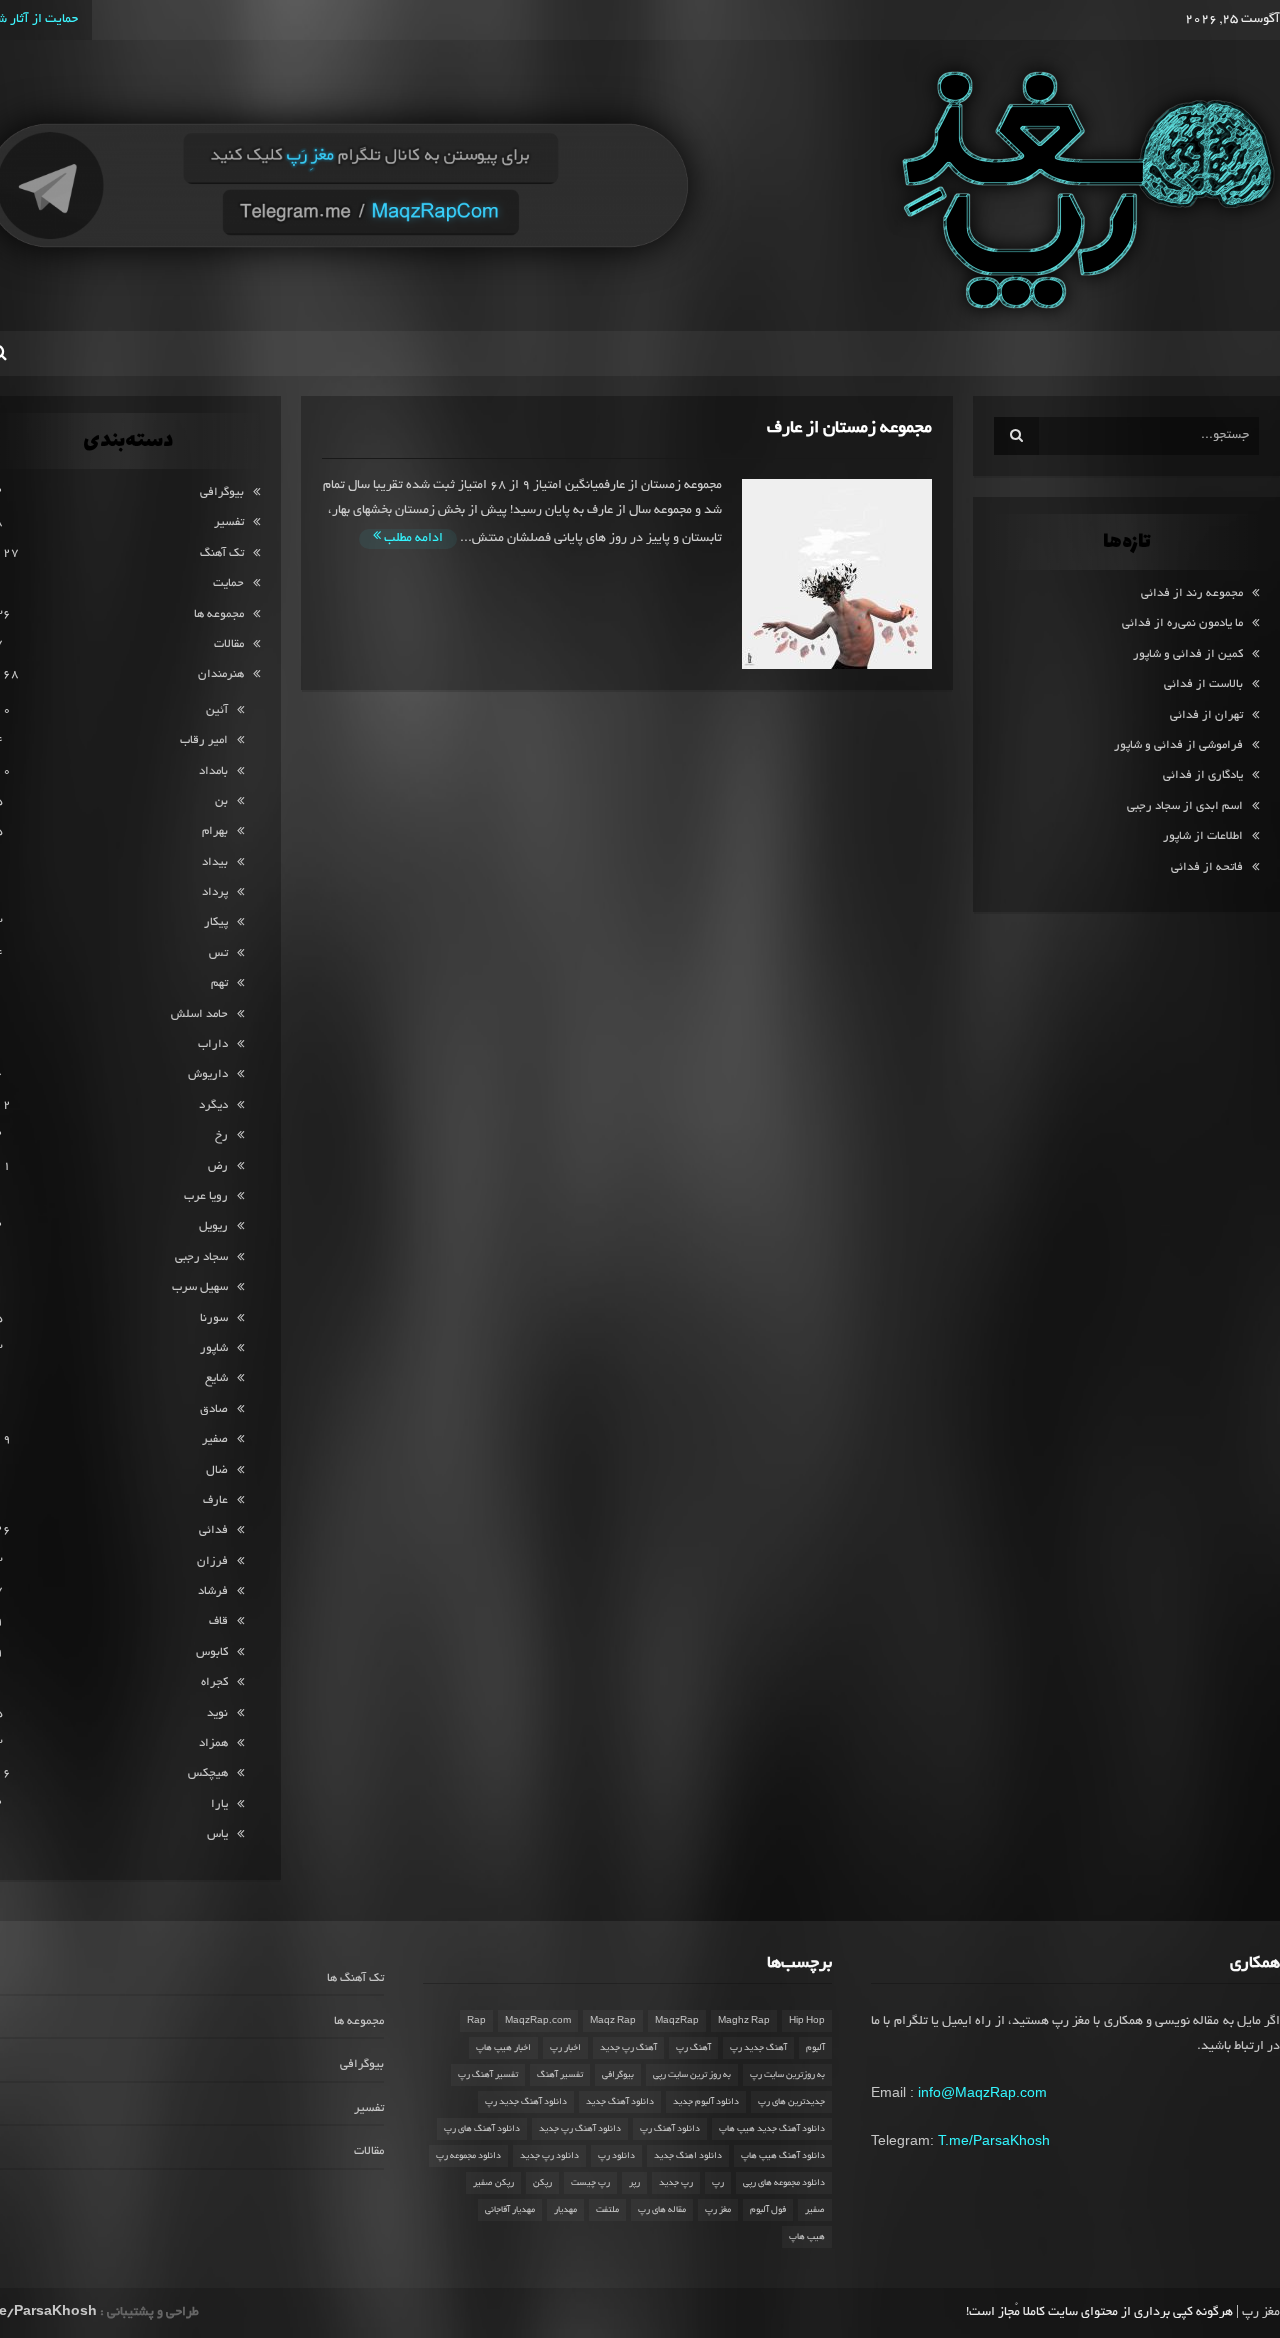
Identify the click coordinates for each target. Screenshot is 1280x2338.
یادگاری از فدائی (1203, 775)
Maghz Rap (744, 2021)
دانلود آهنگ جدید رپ (526, 2102)
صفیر (215, 1439)
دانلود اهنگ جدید (688, 2156)
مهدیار (565, 2210)
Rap (476, 2021)
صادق (214, 1409)
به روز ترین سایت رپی (692, 2075)
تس (218, 953)
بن (221, 801)
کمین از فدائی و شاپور (1188, 654)
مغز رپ (718, 2210)
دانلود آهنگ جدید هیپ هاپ (772, 2129)
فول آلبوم (768, 2210)
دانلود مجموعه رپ (468, 2156)
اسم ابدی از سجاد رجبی (1185, 806)
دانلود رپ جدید (549, 2156)
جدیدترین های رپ (791, 2102)
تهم (219, 983)
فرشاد (213, 1591)
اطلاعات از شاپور (1203, 836)
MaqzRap (677, 2021)
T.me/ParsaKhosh (994, 2140)
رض (218, 1166)
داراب (213, 1044)
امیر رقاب (204, 740)
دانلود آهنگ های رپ (482, 2129)
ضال (217, 1470)
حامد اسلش (199, 1014)
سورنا (214, 1318)
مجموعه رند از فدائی (1192, 593)
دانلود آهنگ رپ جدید (580, 2129)
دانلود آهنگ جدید (620, 2102)
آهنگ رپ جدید (628, 2048)
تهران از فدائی (1206, 715)
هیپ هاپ (807, 2237)
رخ (221, 1135)
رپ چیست (590, 2183)
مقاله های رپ (662, 2210)
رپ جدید (676, 2183)
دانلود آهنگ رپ (670, 2129)
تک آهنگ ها (355, 1978)
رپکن (542, 2183)
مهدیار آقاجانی (510, 2210)
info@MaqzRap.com (982, 2092)
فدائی (213, 1530)
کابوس (212, 1652)
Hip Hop (807, 2021)
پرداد (215, 892)
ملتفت (607, 2210)
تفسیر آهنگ (560, 2075)
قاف (218, 1621)
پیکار (216, 922)
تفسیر (229, 522)
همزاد (213, 1743)
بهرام (215, 831)
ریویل (213, 1226)
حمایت (228, 583)
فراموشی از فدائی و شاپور (1178, 745)
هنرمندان (221, 674)
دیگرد (213, 1105)
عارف (215, 1500)
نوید (217, 1713)
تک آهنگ (222, 553)
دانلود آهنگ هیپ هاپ (783, 2156)
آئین (217, 710)
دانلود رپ (616, 2156)
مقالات (229, 644)
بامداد (213, 771)
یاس (217, 1834)
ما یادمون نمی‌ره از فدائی (1182, 623)
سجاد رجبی (201, 1257)
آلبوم (815, 2048)
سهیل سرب (200, 1287)
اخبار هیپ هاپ (503, 2048)
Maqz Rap (613, 2021)
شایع (216, 1378)
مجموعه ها (219, 614)
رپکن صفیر (493, 2183)
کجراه (214, 1682)
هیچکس (208, 1773)
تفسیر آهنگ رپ (488, 2075)
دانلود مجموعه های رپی (784, 2183)
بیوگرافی (222, 492)
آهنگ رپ (693, 2048)
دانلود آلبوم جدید (706, 2102)
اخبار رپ (565, 2048)
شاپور (214, 1348)
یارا (219, 1804)
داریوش (208, 1074)
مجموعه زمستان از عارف (849, 428)
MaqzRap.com (538, 2021)
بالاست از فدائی (1203, 684)
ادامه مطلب (412, 539)
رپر (634, 2183)
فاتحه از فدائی (1207, 867)
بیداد (215, 862)
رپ (718, 2183)
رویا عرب (206, 1196)
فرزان (212, 1561)
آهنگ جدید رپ (758, 2048)
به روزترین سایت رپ (787, 2075)
